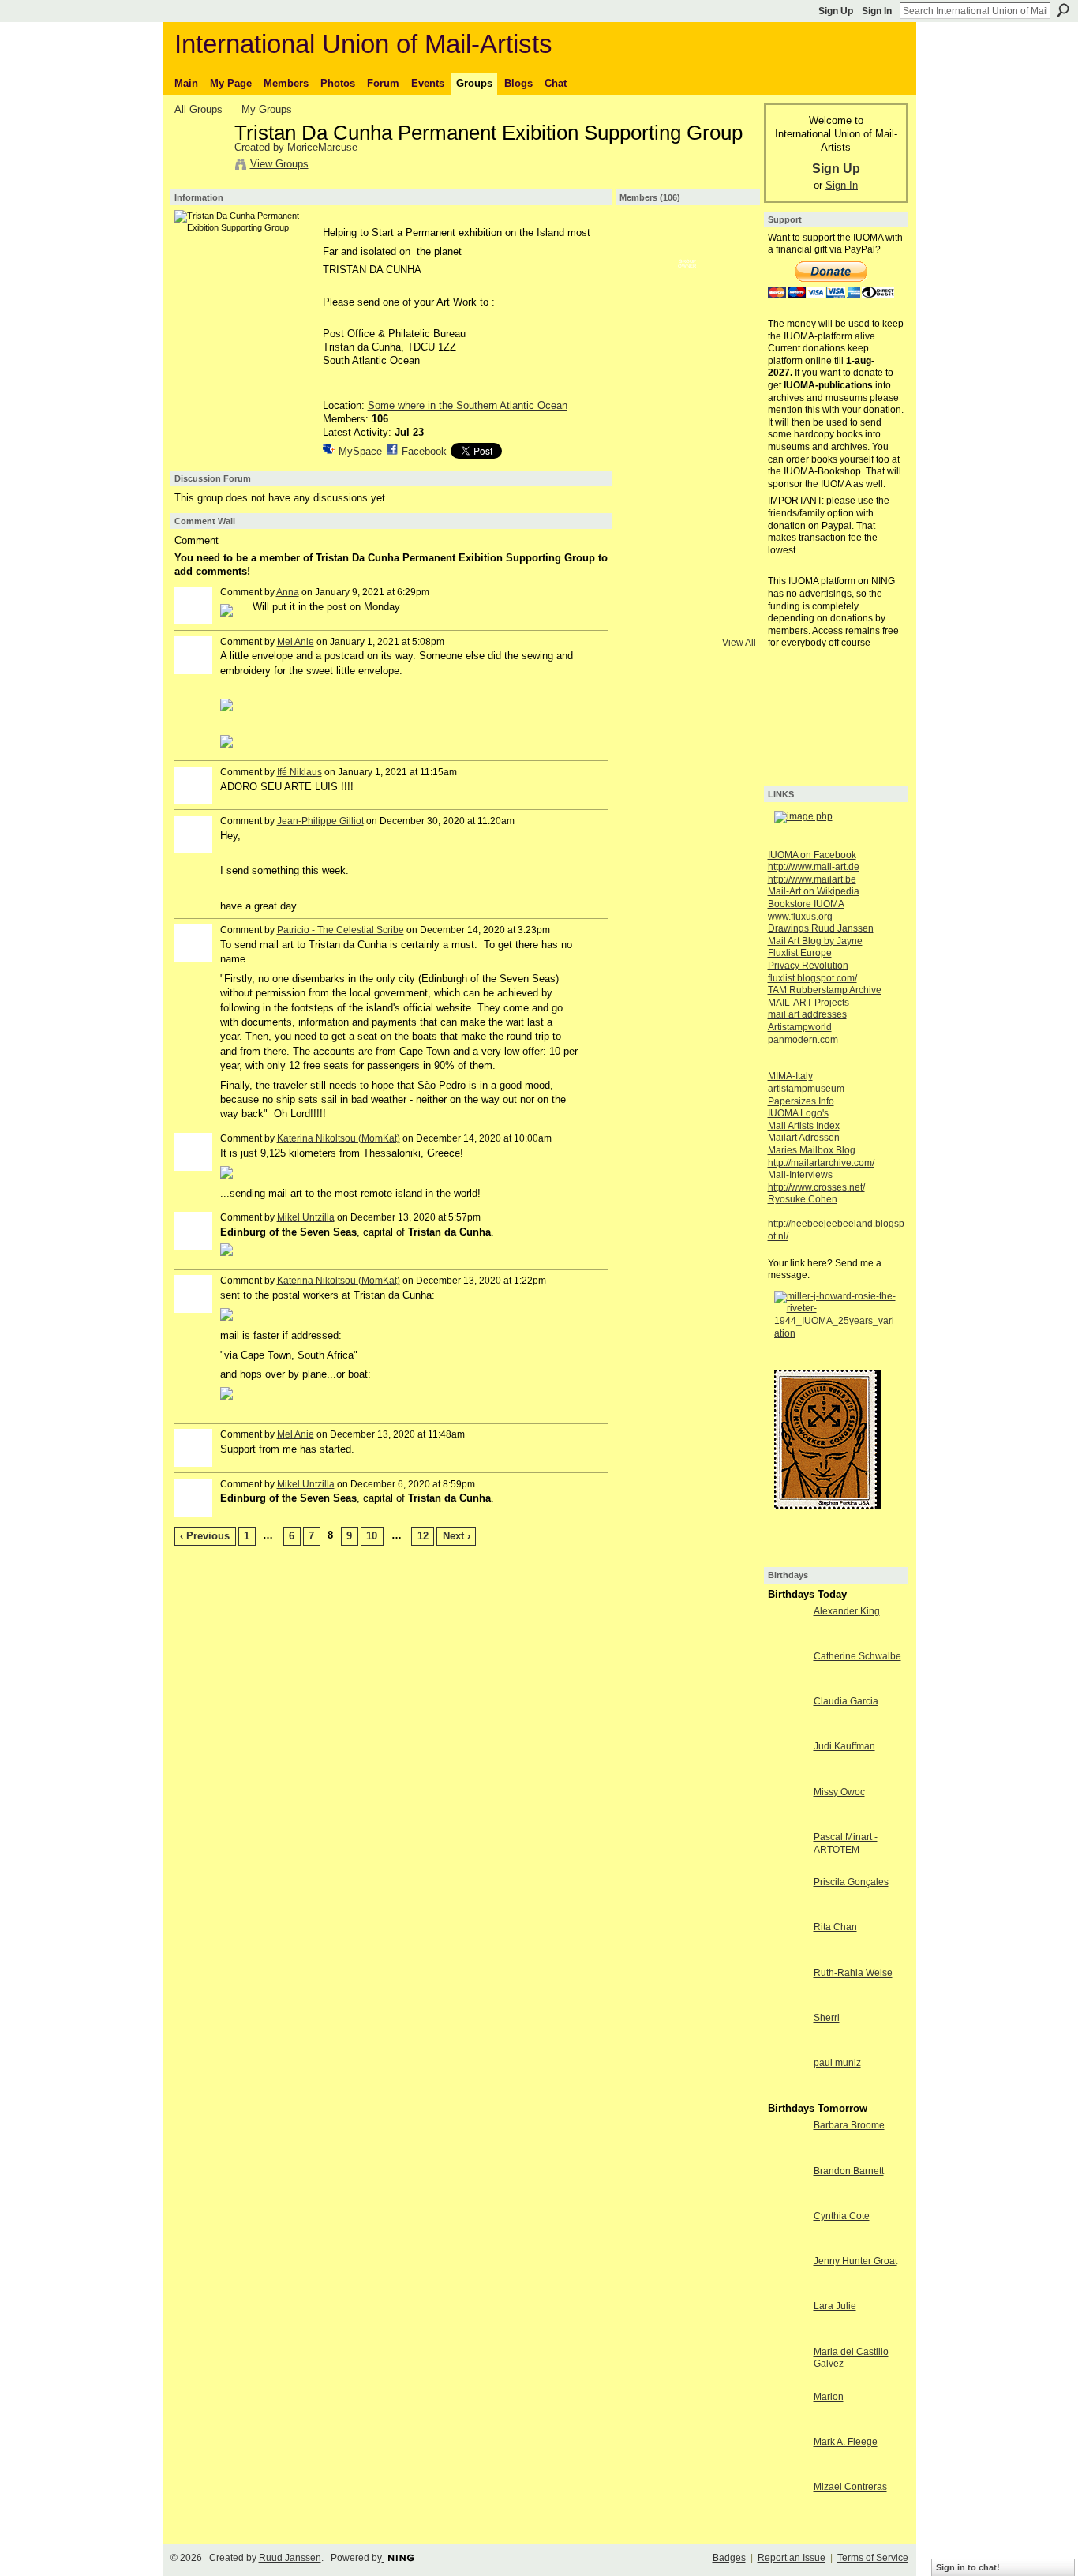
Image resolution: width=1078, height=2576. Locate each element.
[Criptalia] (687, 245)
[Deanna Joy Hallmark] (646, 621)
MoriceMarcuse (322, 147)
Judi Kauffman (844, 1746)
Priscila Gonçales (851, 1882)
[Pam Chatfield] (729, 538)
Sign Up (836, 11)
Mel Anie (296, 642)
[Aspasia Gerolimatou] (687, 538)
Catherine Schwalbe (857, 1656)
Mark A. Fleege (846, 2442)
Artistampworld (800, 1027)
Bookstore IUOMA (806, 904)
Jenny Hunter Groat (855, 2261)
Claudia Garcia (846, 1701)
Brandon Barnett (849, 2171)
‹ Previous (205, 1536)
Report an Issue (792, 2558)
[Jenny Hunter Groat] (787, 2290)
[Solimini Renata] (687, 579)
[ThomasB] (687, 496)
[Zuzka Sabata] (729, 496)
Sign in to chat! (968, 2567)
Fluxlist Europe (800, 953)
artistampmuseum (806, 1089)
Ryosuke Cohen (803, 1199)
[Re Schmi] (646, 454)
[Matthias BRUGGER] (687, 621)
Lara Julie (835, 2306)
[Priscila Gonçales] (787, 1911)
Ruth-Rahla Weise (853, 1973)
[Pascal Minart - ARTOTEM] (787, 1866)
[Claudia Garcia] (787, 1730)
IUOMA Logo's (798, 1113)
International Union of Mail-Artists (363, 44)
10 (372, 1536)
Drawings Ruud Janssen (821, 928)
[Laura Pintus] (729, 370)
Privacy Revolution (808, 966)
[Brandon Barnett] (787, 2200)
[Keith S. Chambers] (687, 370)
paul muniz (837, 2063)
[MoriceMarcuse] (200, 167)
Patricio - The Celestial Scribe (341, 930)
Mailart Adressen (804, 1138)
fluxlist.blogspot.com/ (812, 978)
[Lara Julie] (787, 2335)
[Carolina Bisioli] (646, 245)
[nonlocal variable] (646, 412)
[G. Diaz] (646, 538)
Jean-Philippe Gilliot (320, 821)
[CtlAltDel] (687, 454)
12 (423, 1536)
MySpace (360, 451)
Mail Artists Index (804, 1126)
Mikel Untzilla (306, 1217)
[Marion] (787, 2426)
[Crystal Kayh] (646, 579)
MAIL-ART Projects (808, 1003)
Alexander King (847, 1611)
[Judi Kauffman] (787, 1775)
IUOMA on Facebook (812, 855)
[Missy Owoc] (787, 1821)
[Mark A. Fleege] (787, 2471)
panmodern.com (803, 1040)
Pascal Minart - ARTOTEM (846, 1843)
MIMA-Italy (790, 1076)
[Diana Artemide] (646, 370)
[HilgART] (646, 328)
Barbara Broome (849, 2125)
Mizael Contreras (850, 2487)
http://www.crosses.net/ (816, 1187)
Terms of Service (873, 2558)
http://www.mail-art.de (814, 867)
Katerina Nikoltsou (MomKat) (339, 1138)
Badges (729, 2558)
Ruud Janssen (290, 2558)
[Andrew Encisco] (729, 579)
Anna (288, 592)
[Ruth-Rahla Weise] (787, 2002)
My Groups (267, 109)
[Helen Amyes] (729, 245)
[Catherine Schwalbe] (787, 1685)
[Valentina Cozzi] (687, 412)
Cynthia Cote (842, 2216)
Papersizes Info (801, 1101)
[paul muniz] (787, 2092)
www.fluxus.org (800, 917)
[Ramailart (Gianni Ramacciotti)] (646, 496)
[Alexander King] (729, 328)
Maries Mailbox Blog (812, 1150)
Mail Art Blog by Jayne (815, 941)
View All (739, 643)
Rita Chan (835, 1927)
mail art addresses (807, 1014)
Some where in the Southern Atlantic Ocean (468, 405)
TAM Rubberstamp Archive (825, 990)
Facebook (424, 451)
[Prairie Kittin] (687, 287)
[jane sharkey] (729, 454)
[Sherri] (787, 2047)
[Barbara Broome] (787, 2154)
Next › (457, 1536)
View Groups (279, 164)
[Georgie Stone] (729, 621)
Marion (829, 2397)
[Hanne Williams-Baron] (687, 328)
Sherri (827, 2018)
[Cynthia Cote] (787, 2245)
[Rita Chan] (787, 1956)
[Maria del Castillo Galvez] (787, 2381)
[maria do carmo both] (646, 287)
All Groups (198, 109)
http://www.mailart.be (812, 879)
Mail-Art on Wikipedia (814, 891)
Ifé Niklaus (299, 772)
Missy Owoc (839, 1792)
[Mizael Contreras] (787, 2516)
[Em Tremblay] (729, 412)
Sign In (877, 11)
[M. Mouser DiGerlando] (729, 287)
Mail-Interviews (800, 1175)
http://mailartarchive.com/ (821, 1163)
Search (1063, 10)
